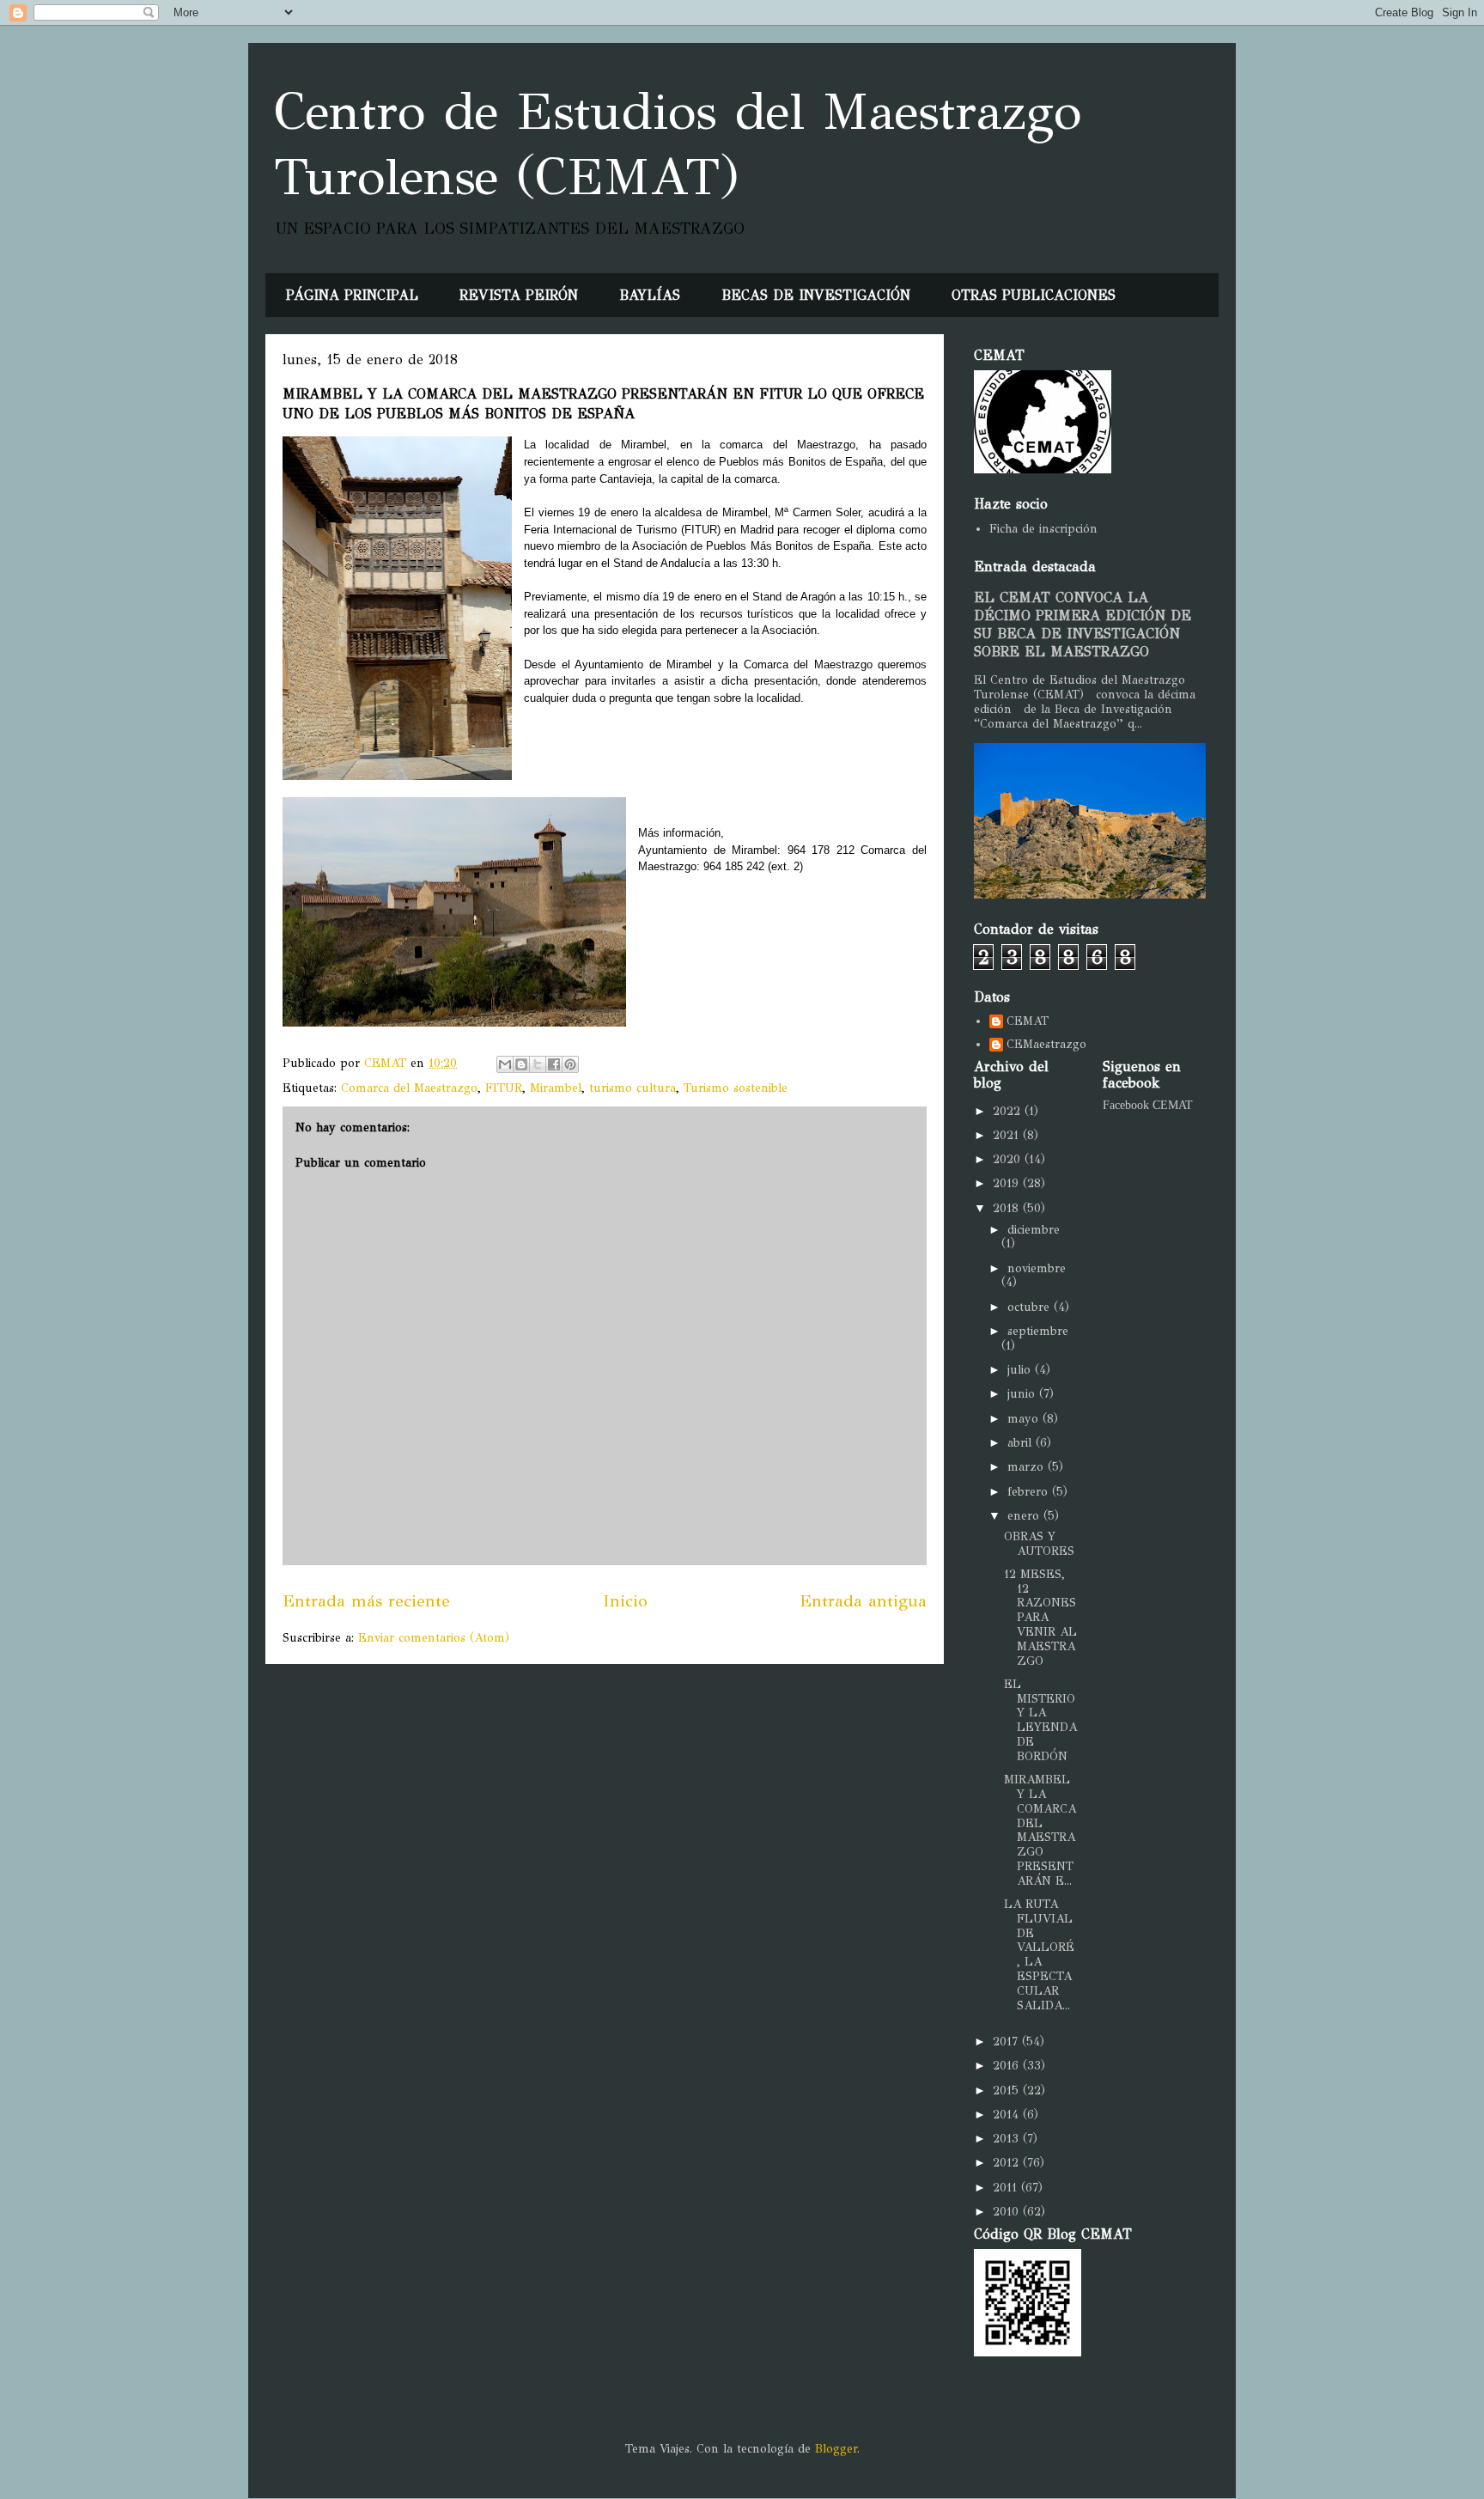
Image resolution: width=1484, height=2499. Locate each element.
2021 (1008, 1135)
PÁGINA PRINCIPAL (352, 295)
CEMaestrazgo (1046, 1045)
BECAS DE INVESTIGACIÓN (816, 295)
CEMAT (1028, 1021)
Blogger (836, 2449)
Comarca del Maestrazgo (409, 1088)
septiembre (1038, 1331)
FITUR (504, 1088)
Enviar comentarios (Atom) (434, 1638)
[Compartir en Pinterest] (570, 1064)
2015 (1008, 2091)
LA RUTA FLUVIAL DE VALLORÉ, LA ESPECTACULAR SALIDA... (1039, 1955)
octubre (1031, 1307)
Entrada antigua (863, 1600)
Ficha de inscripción (1043, 529)
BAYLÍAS (650, 295)
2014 (1008, 2115)
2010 (1008, 2212)
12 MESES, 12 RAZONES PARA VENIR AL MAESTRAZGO (1040, 1618)
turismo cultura (633, 1088)
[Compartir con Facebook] (554, 1064)
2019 (1008, 1183)
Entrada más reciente (366, 1600)
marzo (1028, 1467)
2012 (1008, 2163)
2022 (1009, 1111)
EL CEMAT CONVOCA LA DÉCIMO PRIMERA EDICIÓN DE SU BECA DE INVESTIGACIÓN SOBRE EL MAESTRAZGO (1083, 625)
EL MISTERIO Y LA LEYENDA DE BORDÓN (1040, 1720)
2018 (1008, 1208)
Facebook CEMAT (1148, 1105)
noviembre (1037, 1268)
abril (1022, 1443)
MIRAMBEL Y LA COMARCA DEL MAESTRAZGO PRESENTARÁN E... (1040, 1830)
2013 (1008, 2139)
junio (1023, 1394)
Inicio (625, 1600)
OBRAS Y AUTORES (1039, 1544)
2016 (1008, 2066)
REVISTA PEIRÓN (519, 295)
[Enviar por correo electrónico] (505, 1064)
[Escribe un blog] (521, 1064)
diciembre (1034, 1230)
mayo (1025, 1419)
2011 (1007, 2188)
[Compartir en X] (538, 1064)
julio (1021, 1370)
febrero (1030, 1492)
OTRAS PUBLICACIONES (1034, 295)
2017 (1007, 2042)
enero (1025, 1516)
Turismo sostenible (736, 1088)
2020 (1009, 1159)
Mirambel (556, 1088)
